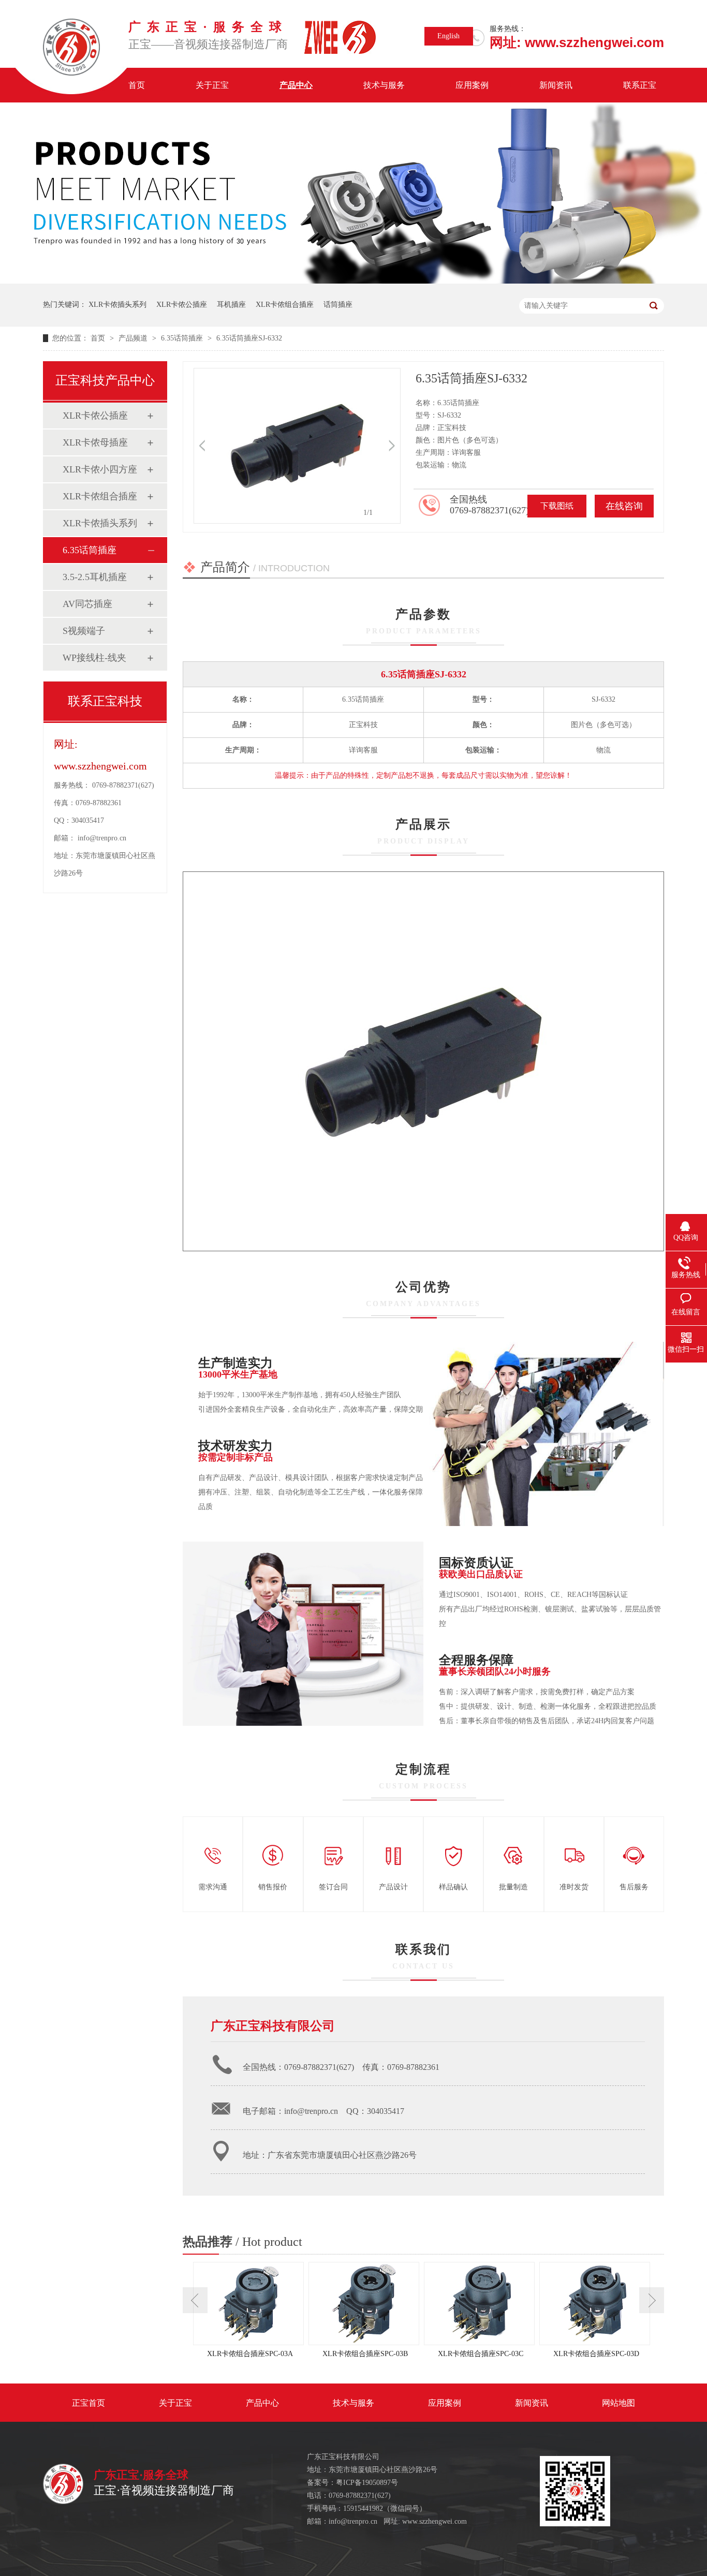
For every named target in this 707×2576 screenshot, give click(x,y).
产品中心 (296, 85)
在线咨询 (624, 506)
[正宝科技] (63, 2502)
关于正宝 (212, 85)
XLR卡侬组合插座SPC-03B (365, 2354)
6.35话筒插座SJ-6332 (249, 338)
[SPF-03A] (251, 2304)
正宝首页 (89, 2403)
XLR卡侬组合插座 (285, 305)
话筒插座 (338, 305)
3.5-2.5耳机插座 (95, 577)
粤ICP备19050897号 (367, 2483)
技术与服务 (384, 85)
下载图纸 (557, 506)
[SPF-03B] (366, 2304)
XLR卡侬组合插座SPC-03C (481, 2354)
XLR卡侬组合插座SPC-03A (250, 2354)
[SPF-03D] (597, 2304)
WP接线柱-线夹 (94, 658)
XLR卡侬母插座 (95, 442)
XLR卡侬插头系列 (117, 305)
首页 (137, 85)
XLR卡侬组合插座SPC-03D (596, 2354)
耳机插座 (231, 305)
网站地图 (618, 2403)
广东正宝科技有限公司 (273, 2026)
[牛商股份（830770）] (395, 2496)
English (448, 36)
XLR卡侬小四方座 (100, 469)
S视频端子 (84, 631)
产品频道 (134, 338)
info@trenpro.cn (102, 838)
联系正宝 (640, 85)
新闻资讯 (556, 85)
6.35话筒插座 (183, 338)
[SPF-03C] (482, 2304)
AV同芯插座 (87, 604)
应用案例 (472, 85)
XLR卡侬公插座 (182, 305)
